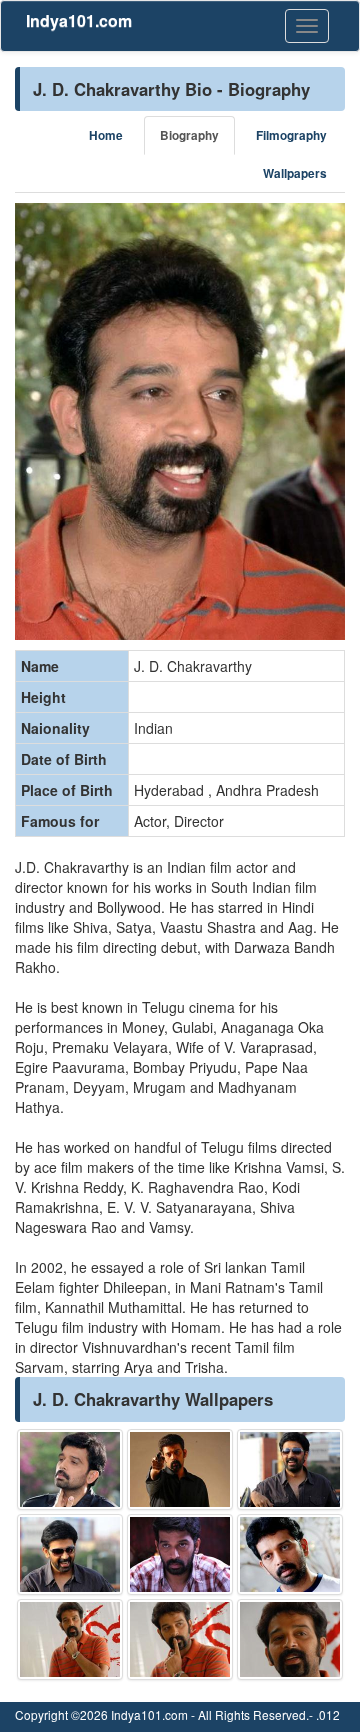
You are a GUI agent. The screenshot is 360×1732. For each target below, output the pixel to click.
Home (106, 135)
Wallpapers (295, 173)
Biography (189, 135)
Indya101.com (79, 20)
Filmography (291, 135)
